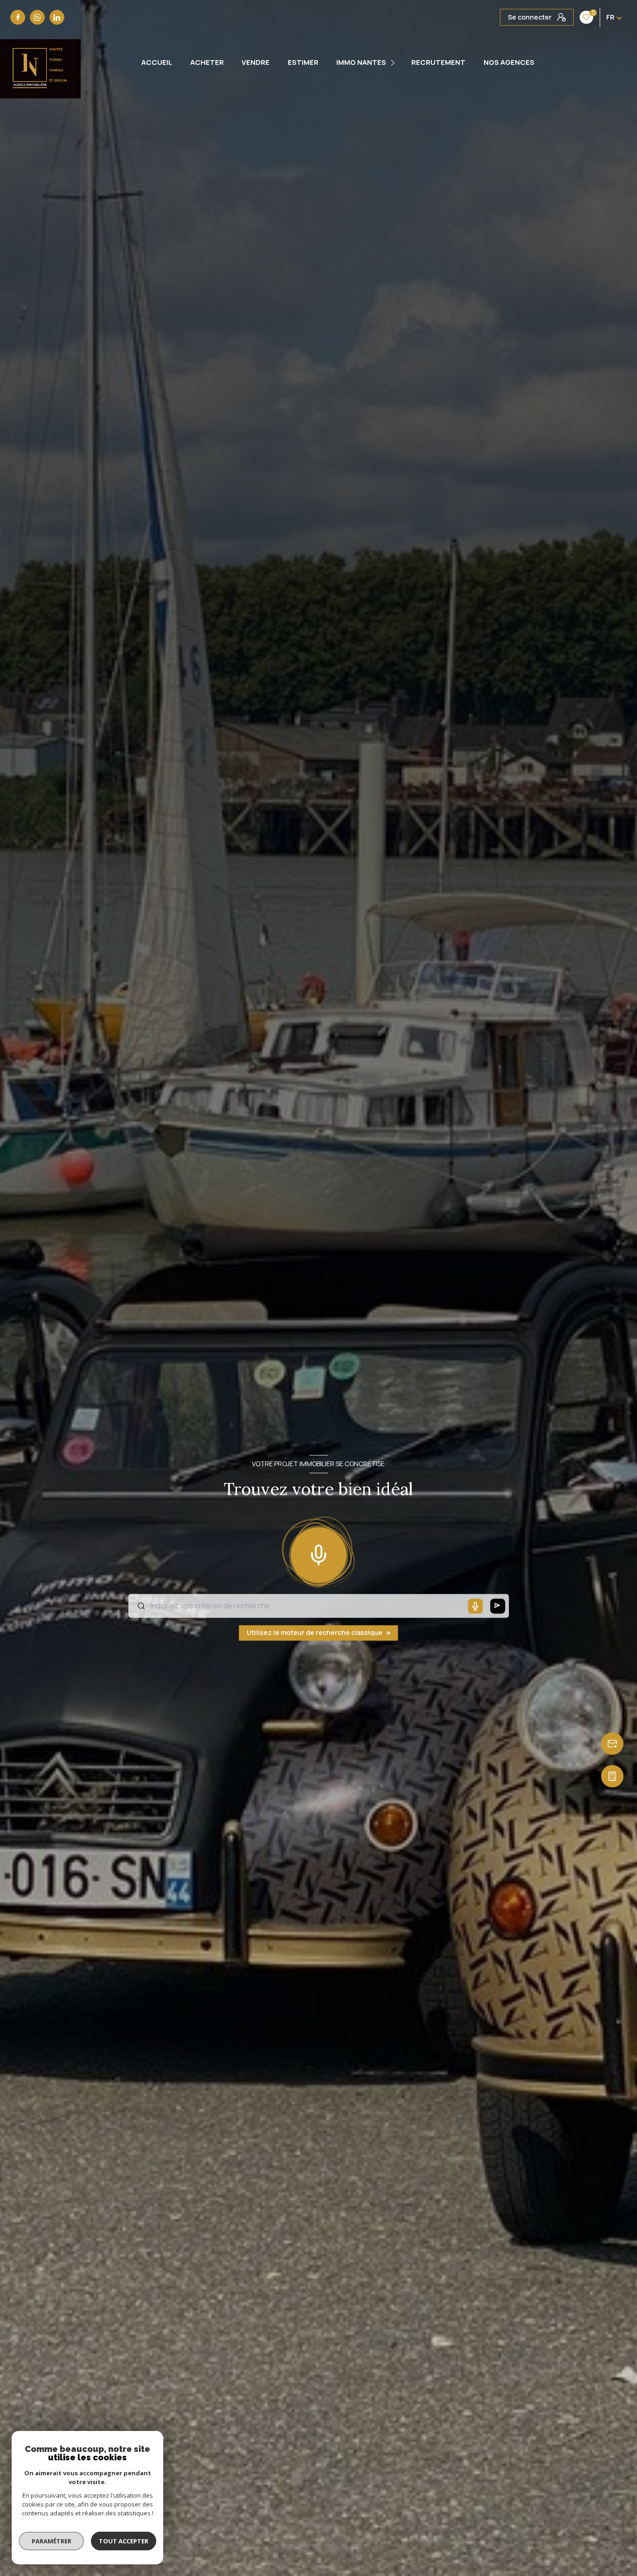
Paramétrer (52, 2541)
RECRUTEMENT (438, 62)
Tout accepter (124, 2541)
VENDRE (256, 62)
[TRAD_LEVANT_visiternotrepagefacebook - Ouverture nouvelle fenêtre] (18, 17)
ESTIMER (303, 62)
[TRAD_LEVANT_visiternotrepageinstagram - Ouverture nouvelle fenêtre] (37, 17)
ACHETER (207, 62)
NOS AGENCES (509, 62)
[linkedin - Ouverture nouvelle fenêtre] (57, 17)
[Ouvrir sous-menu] (394, 63)
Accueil (157, 62)
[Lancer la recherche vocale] (318, 1553)
